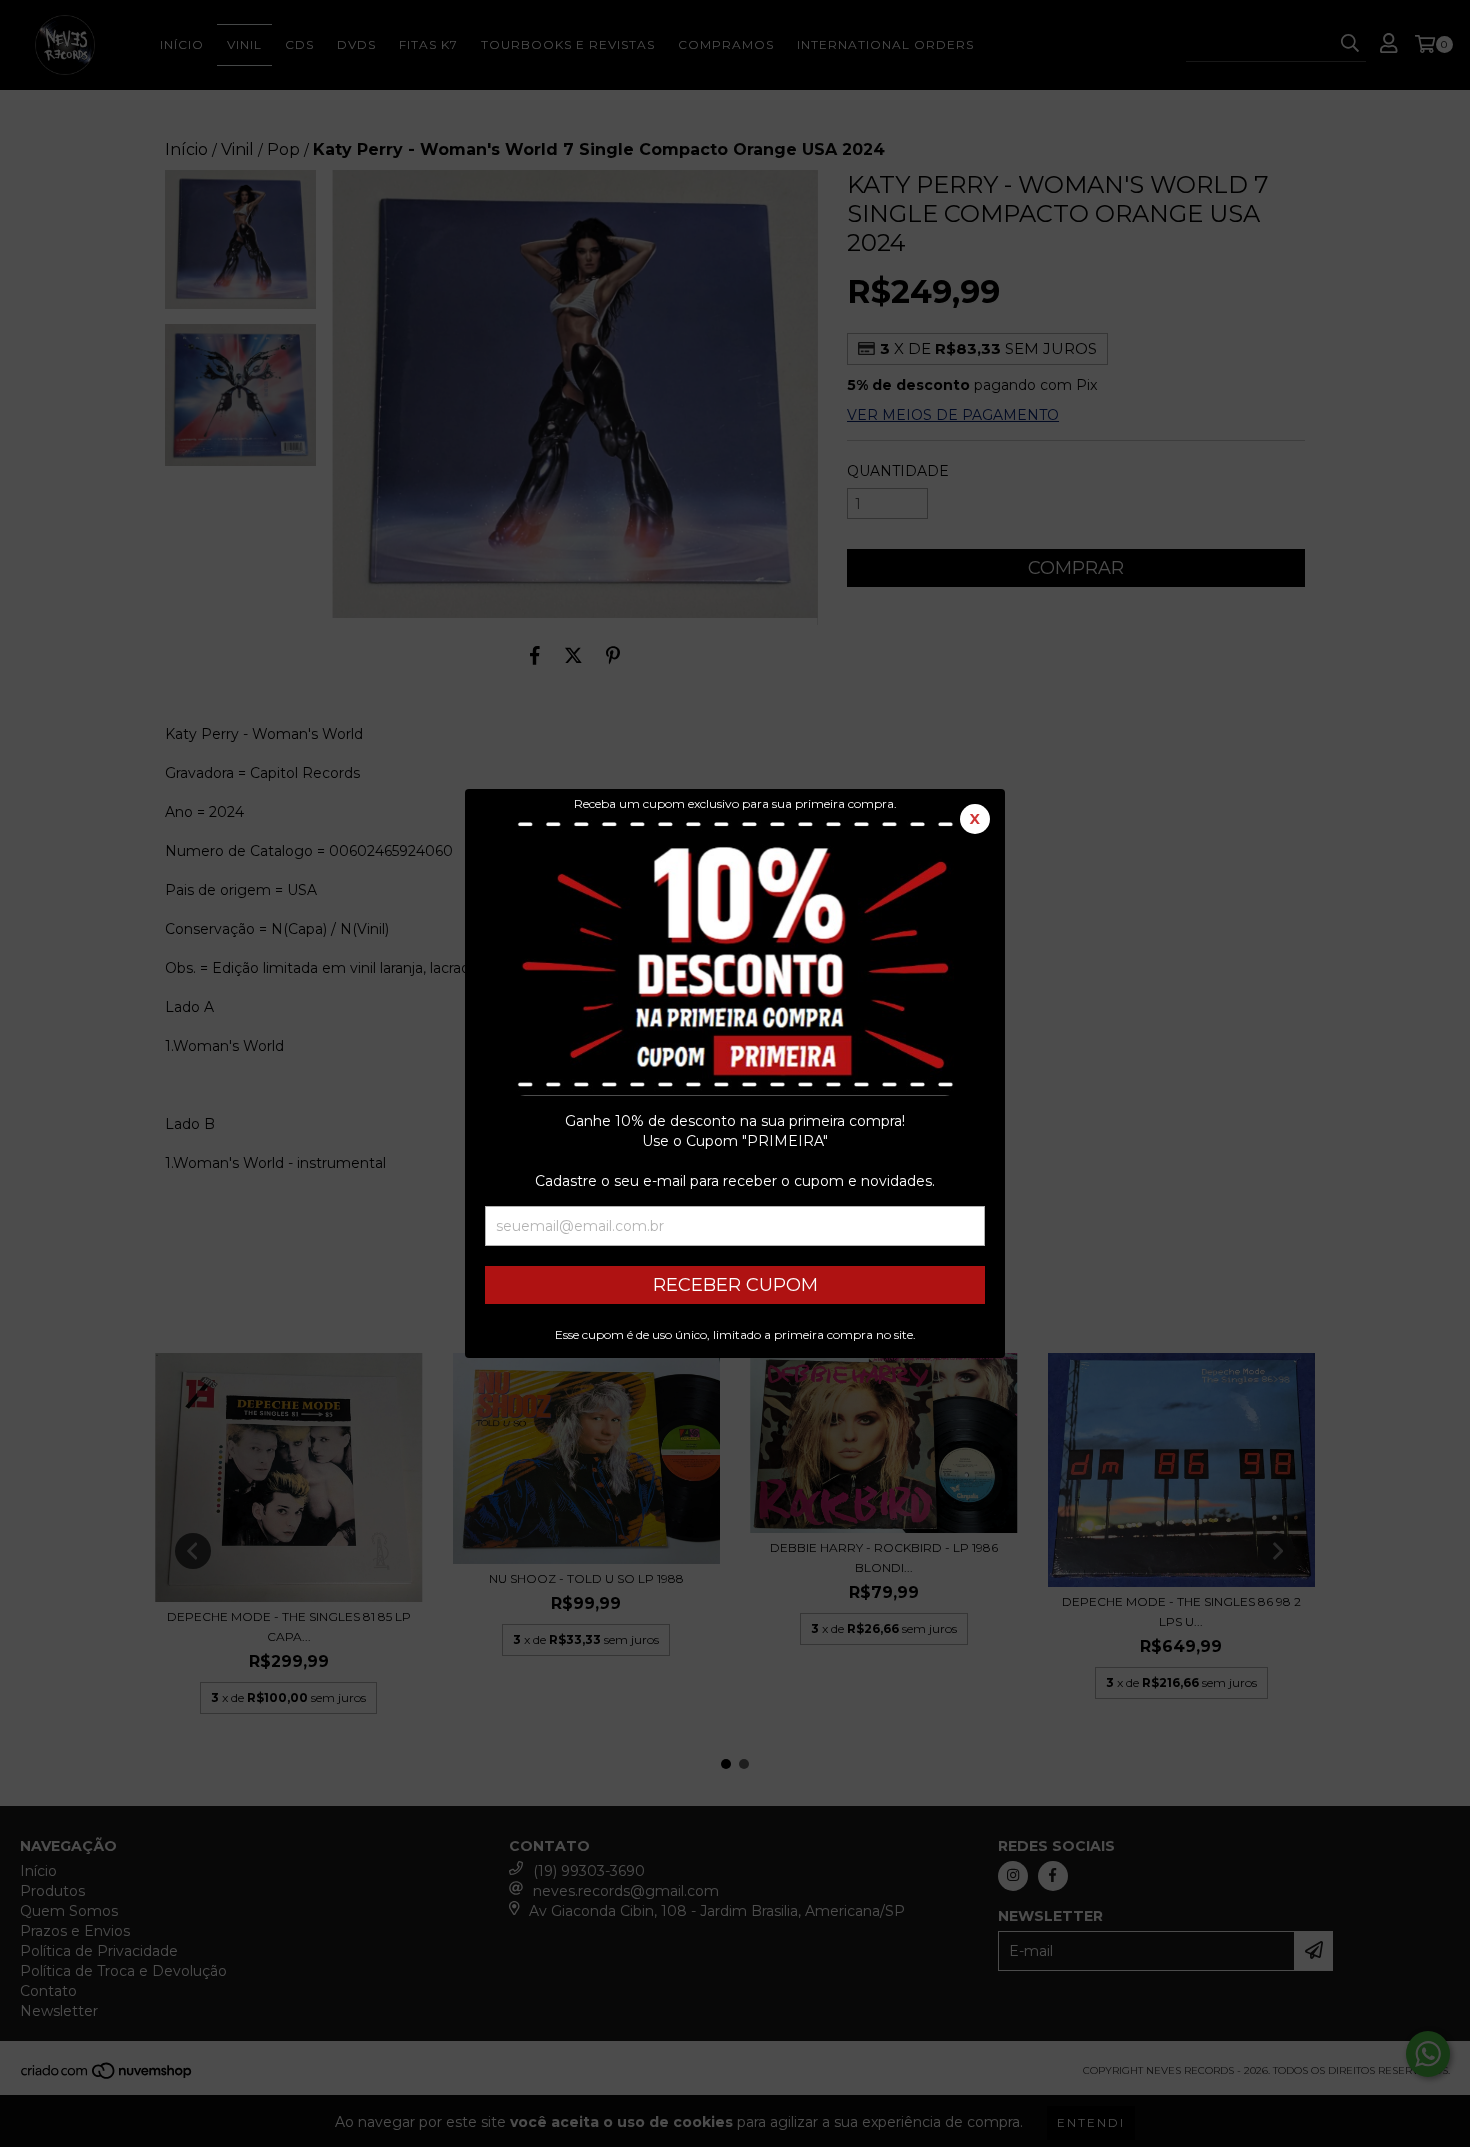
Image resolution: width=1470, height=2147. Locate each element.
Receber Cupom (735, 1285)
